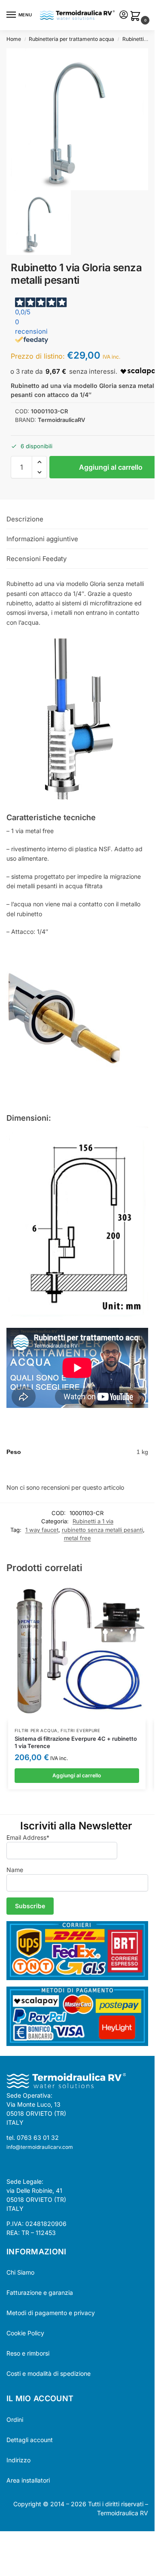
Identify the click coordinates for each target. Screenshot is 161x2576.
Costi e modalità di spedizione (49, 2373)
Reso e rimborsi (28, 2353)
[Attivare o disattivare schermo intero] (10, 2539)
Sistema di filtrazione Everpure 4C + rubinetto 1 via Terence (76, 1742)
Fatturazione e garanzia (40, 2292)
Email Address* (28, 1837)
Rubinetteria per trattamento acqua (71, 39)
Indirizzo (18, 2460)
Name (15, 1870)
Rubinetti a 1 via (141, 39)
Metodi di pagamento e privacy (51, 2313)
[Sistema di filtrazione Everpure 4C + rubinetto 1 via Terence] (77, 1652)
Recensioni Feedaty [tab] (36, 559)
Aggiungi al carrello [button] (77, 1775)
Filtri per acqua (36, 1730)
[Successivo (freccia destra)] (10, 2549)
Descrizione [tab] (25, 519)
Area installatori (28, 2480)
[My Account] (124, 15)
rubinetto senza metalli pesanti (102, 1530)
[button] (137, 17)
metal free (77, 1538)
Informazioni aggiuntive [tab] (42, 539)
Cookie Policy (25, 2333)
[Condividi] (17, 2539)
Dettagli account (30, 2440)
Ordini (15, 2419)
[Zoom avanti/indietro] (3, 2539)
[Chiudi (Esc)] (24, 2539)
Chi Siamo (20, 2272)
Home (14, 39)
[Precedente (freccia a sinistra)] (3, 2549)
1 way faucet (42, 1530)
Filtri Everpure (80, 1730)
